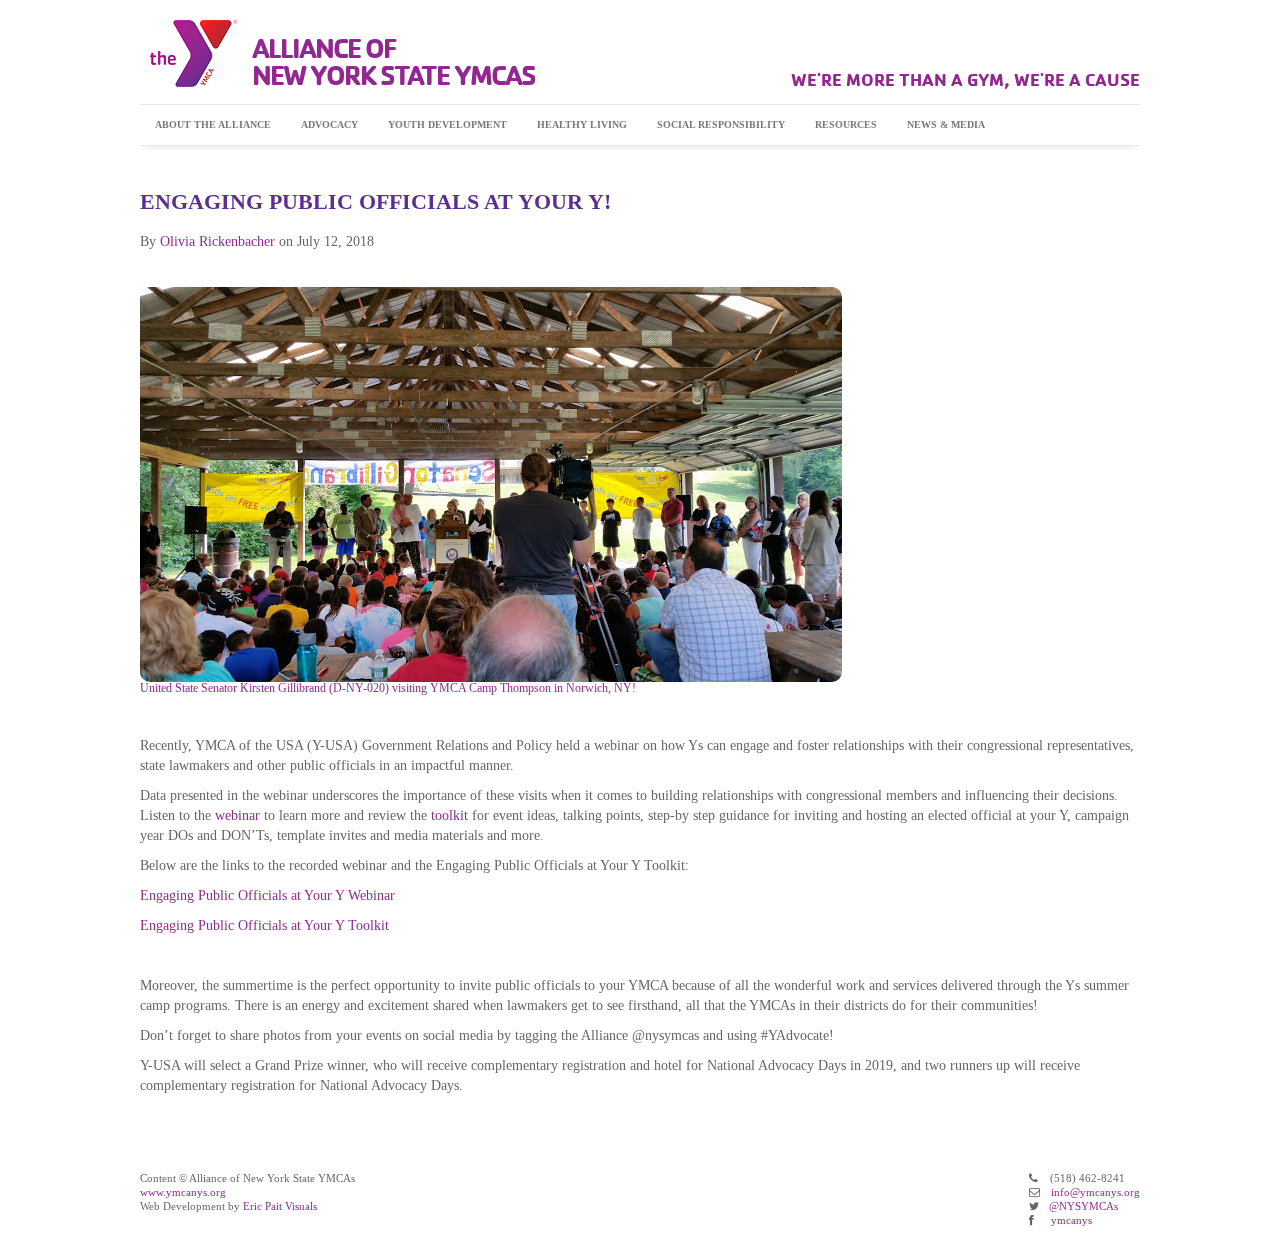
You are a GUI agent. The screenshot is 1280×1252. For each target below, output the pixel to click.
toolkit (449, 815)
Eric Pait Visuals (280, 1206)
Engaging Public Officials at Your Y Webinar (267, 895)
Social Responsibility (721, 124)
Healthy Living (582, 124)
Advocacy (329, 124)
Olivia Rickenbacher (217, 241)
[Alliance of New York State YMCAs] (188, 53)
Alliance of (393, 61)
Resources (846, 124)
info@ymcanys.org (1095, 1192)
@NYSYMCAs (1083, 1206)
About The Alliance (213, 124)
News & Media (946, 124)
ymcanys (1071, 1220)
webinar (237, 815)
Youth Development (447, 124)
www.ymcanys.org (183, 1192)
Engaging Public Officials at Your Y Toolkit (264, 925)
